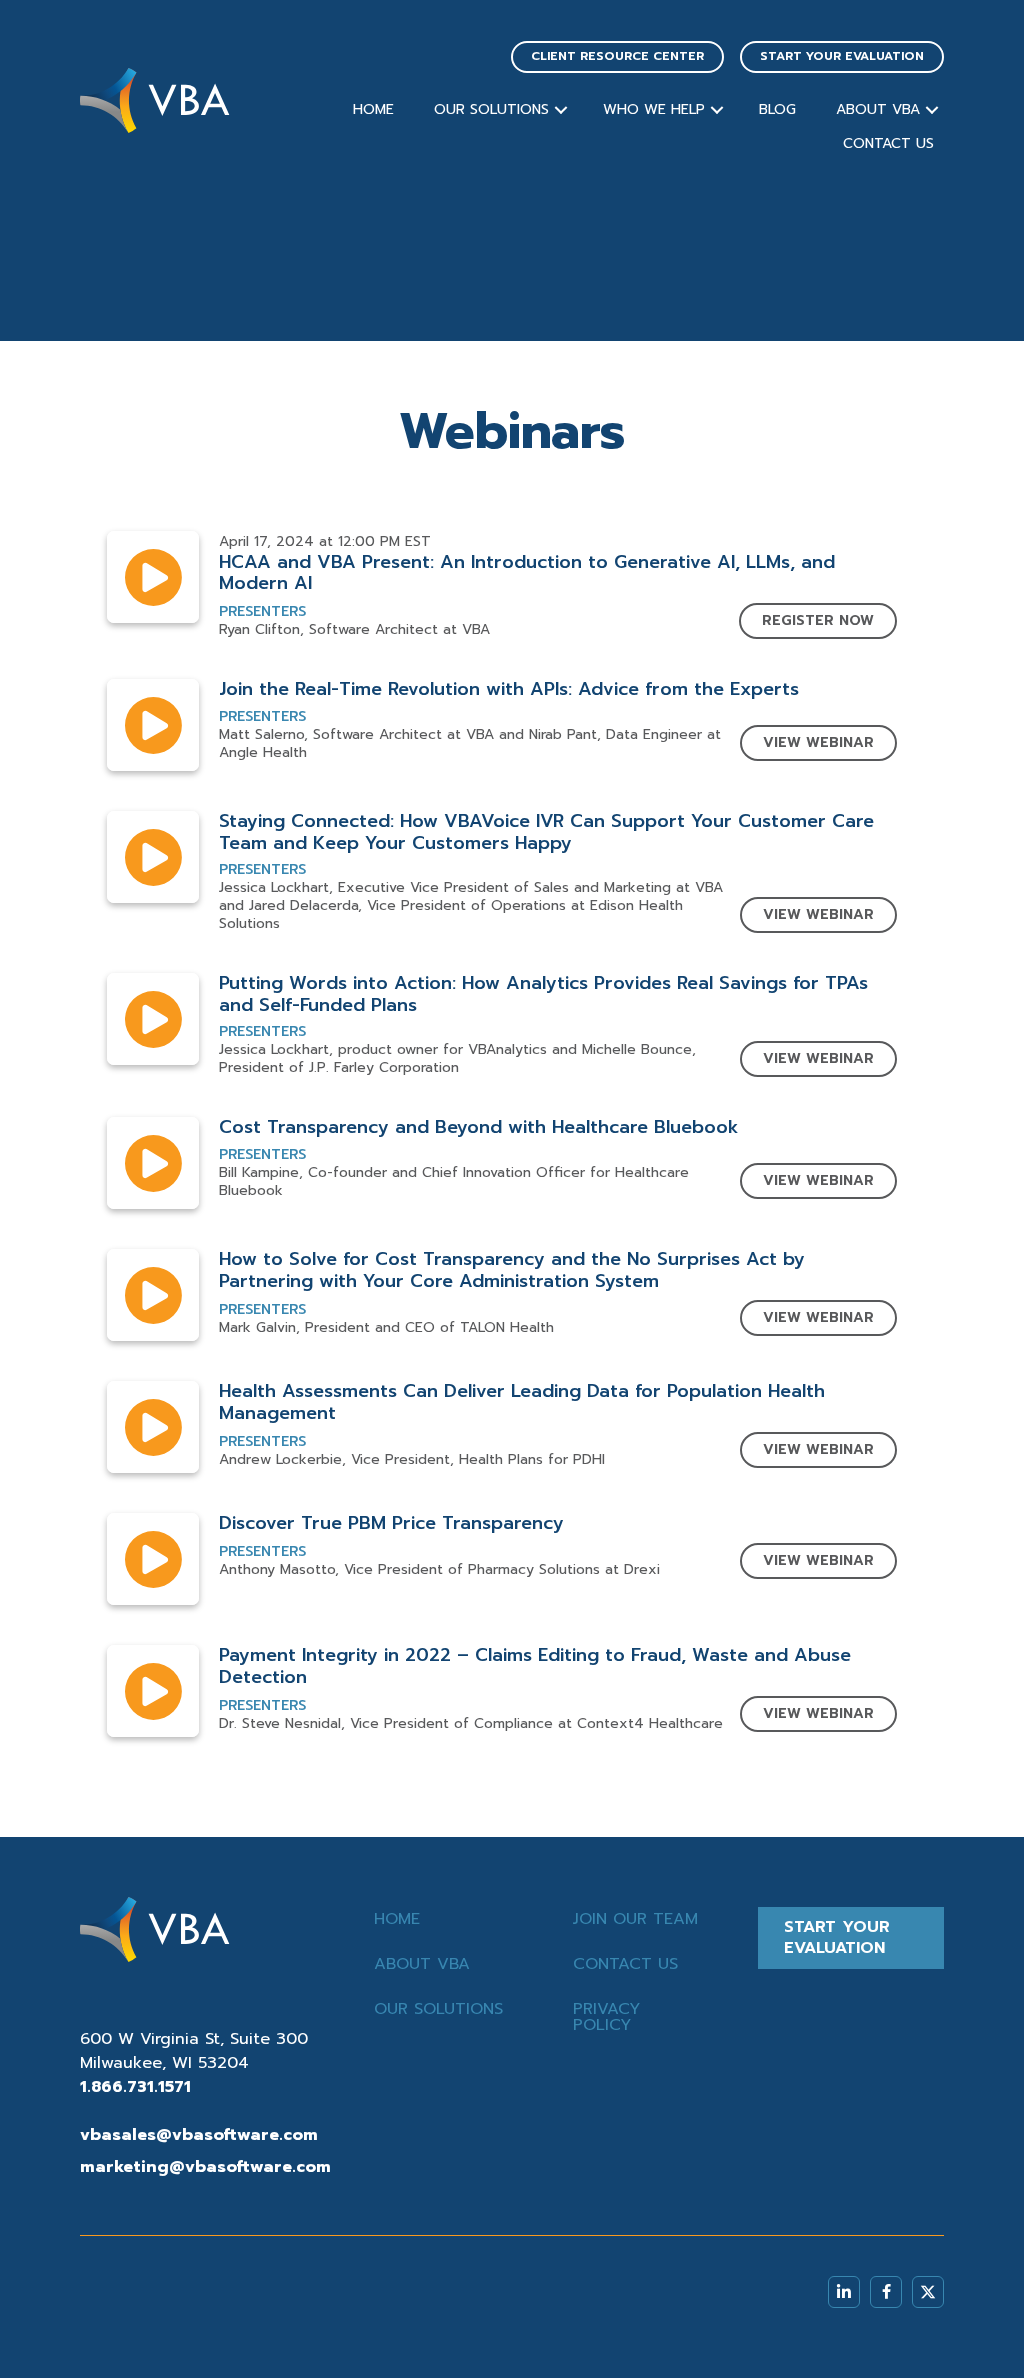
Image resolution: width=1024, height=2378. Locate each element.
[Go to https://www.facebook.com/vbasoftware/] (886, 2292)
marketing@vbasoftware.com (205, 2167)
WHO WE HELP (654, 109)
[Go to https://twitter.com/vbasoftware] (928, 2292)
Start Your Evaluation (842, 56)
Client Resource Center (617, 56)
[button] (561, 110)
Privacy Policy (606, 2017)
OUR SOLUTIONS (491, 109)
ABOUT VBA (878, 109)
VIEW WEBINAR (818, 914)
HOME (373, 109)
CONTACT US (888, 143)
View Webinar (818, 742)
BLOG (777, 109)
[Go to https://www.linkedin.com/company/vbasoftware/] (844, 2292)
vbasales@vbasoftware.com (199, 2135)
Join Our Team (635, 1919)
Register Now (818, 620)
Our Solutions (438, 2009)
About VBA (422, 1964)
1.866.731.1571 (135, 2087)
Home (397, 1919)
